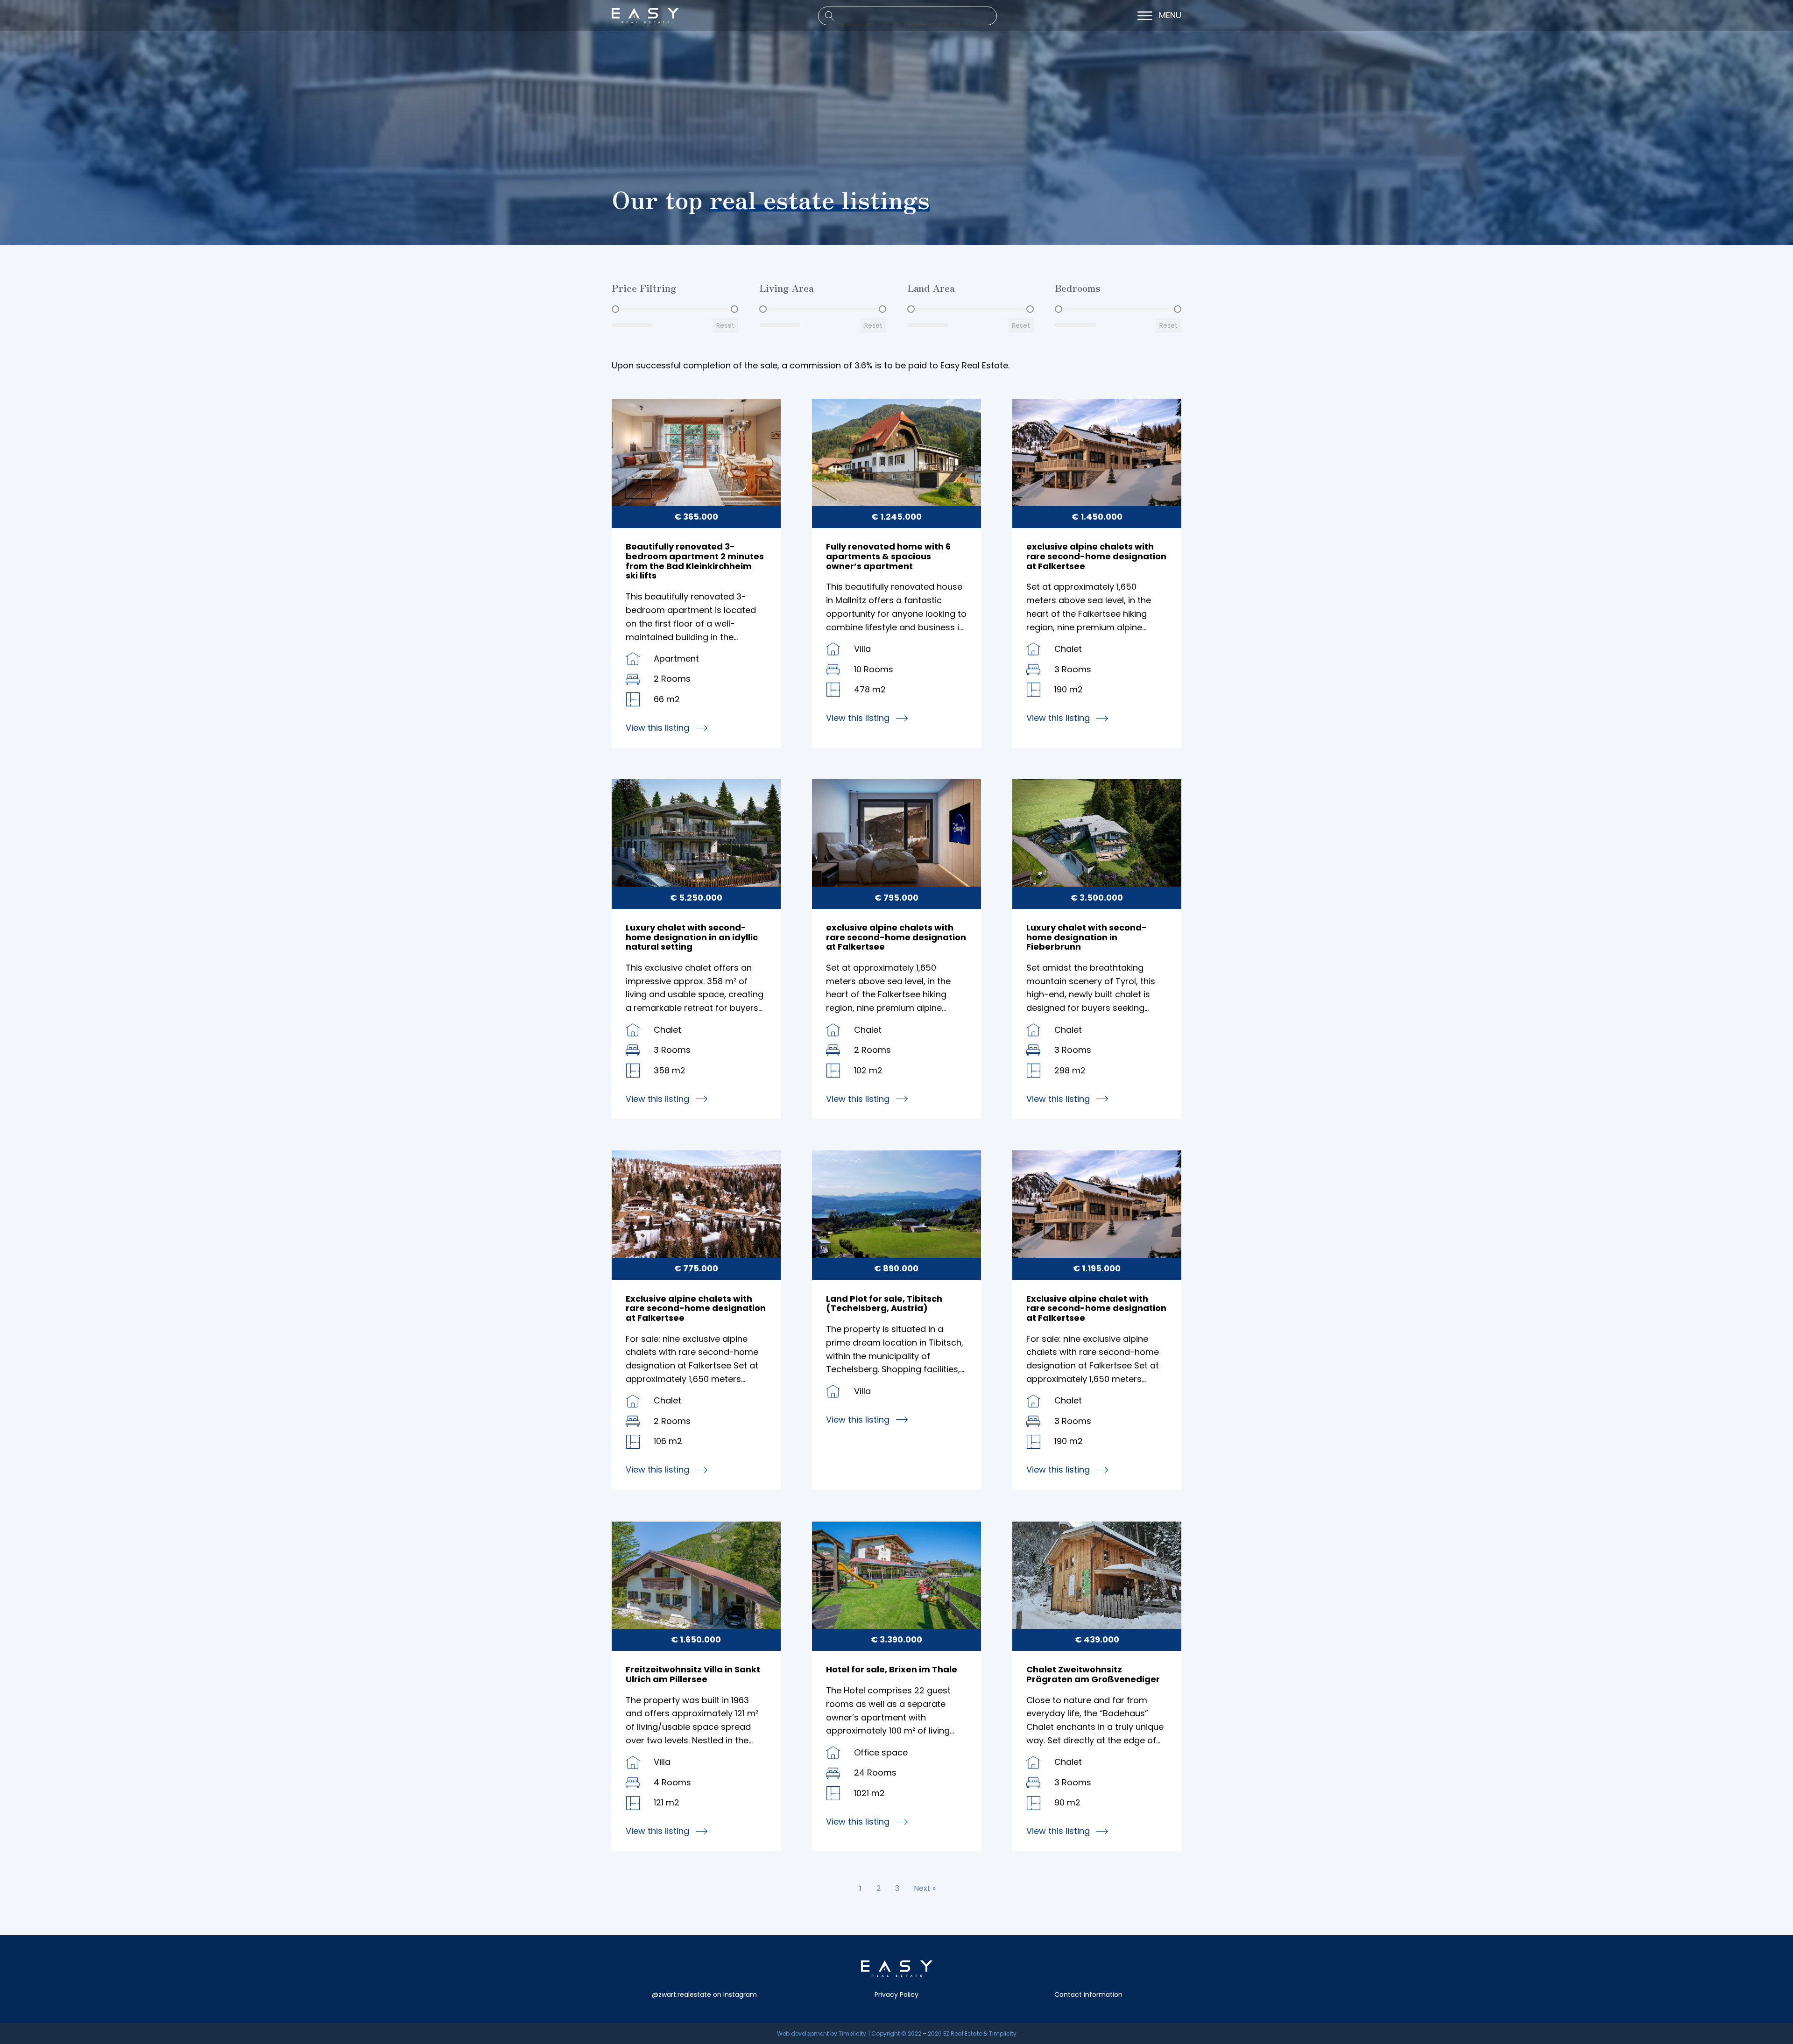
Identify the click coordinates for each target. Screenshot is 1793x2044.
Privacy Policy (896, 1995)
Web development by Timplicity (822, 2033)
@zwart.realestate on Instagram (704, 1995)
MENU (1170, 16)
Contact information (1088, 1995)
